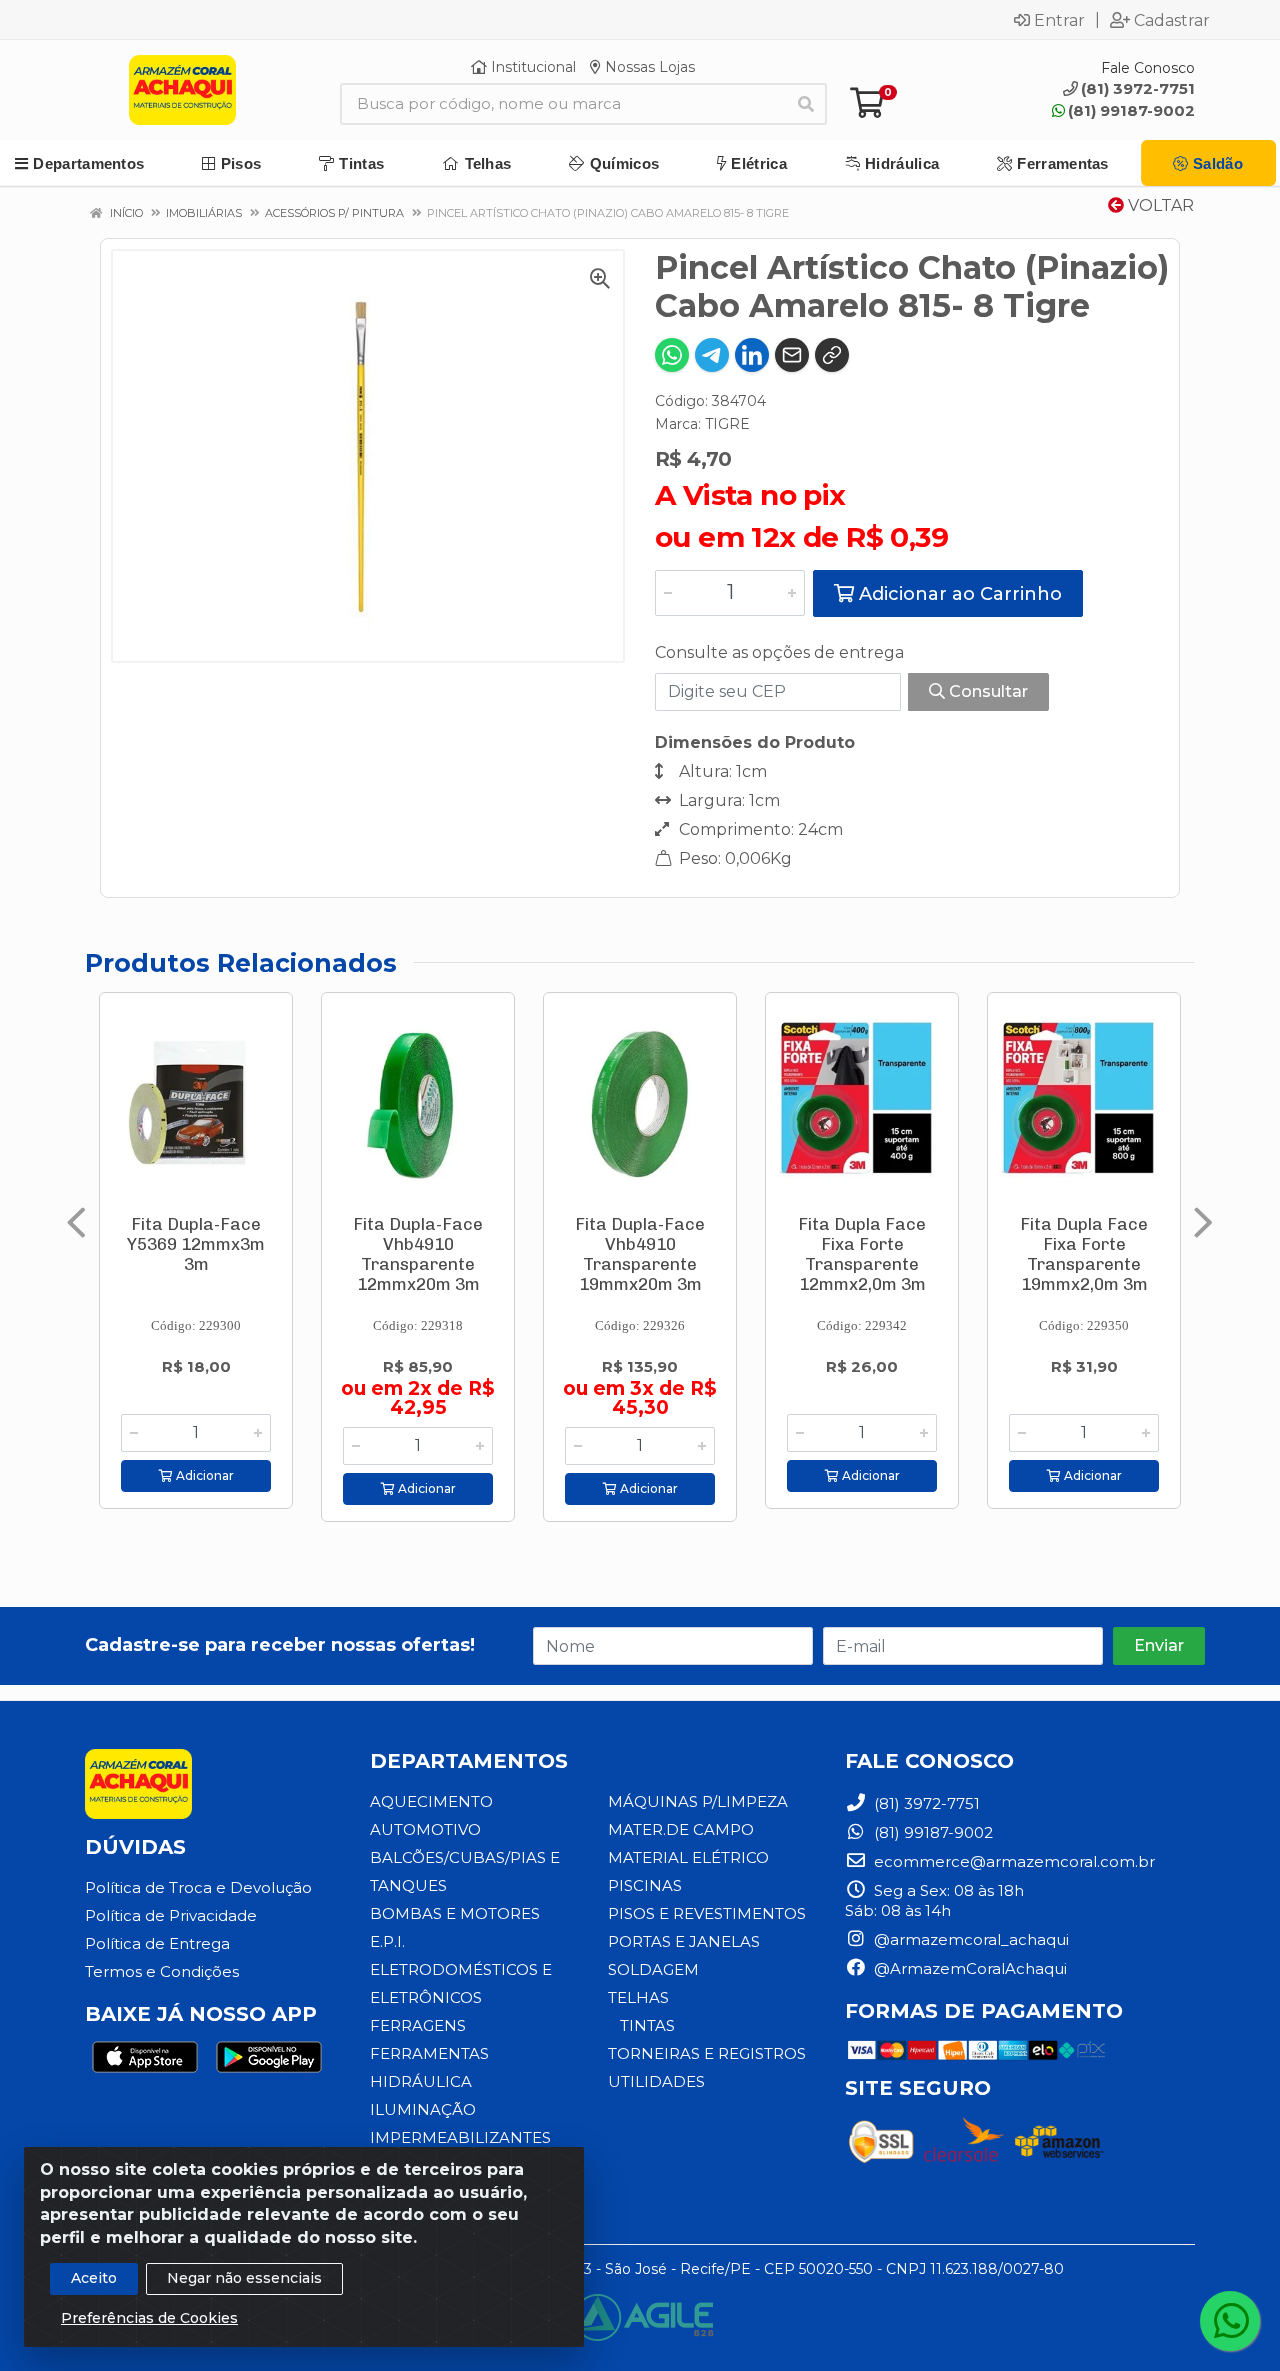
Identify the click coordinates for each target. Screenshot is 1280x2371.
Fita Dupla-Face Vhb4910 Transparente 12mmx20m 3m (418, 1254)
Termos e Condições (162, 1971)
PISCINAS (645, 1885)
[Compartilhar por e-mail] (792, 355)
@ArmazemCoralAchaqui (968, 1968)
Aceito (94, 2278)
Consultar (986, 691)
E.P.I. (387, 1941)
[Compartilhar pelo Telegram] (712, 355)
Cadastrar (1172, 20)
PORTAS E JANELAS (684, 1941)
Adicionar (203, 1475)
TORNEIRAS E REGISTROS (707, 2053)
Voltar (1159, 205)
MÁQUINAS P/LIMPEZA (698, 1801)
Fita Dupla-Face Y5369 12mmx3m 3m (196, 1244)
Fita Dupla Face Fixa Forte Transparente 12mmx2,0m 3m (862, 1254)
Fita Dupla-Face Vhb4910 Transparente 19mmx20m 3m (640, 1254)
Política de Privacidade (171, 1915)
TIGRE (727, 424)
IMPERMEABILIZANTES (460, 2137)
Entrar (1059, 20)
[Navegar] (76, 1223)
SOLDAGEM (653, 1969)
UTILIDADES (656, 2081)
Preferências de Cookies (149, 2318)
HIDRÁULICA (421, 2081)
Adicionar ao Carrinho (958, 594)
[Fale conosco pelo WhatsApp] (1230, 2321)
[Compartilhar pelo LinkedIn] (752, 355)
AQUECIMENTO (431, 1801)
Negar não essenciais (244, 2278)
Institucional (531, 67)
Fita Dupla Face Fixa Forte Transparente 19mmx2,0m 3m (1084, 1254)
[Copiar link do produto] (832, 355)
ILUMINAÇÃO (423, 2109)
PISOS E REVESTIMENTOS (707, 1913)
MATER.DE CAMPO (681, 1829)
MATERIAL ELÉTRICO (688, 1857)
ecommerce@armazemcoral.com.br (1012, 1861)
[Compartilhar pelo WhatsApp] (672, 355)
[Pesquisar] (806, 104)
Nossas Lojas (648, 67)
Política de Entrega (157, 1943)
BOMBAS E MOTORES (455, 1913)
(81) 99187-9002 (1131, 110)
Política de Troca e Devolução (198, 1887)
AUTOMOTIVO (425, 1829)
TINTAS (647, 2025)
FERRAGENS (418, 2025)
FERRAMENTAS (429, 2053)
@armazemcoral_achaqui (969, 1939)
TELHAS (638, 1997)
